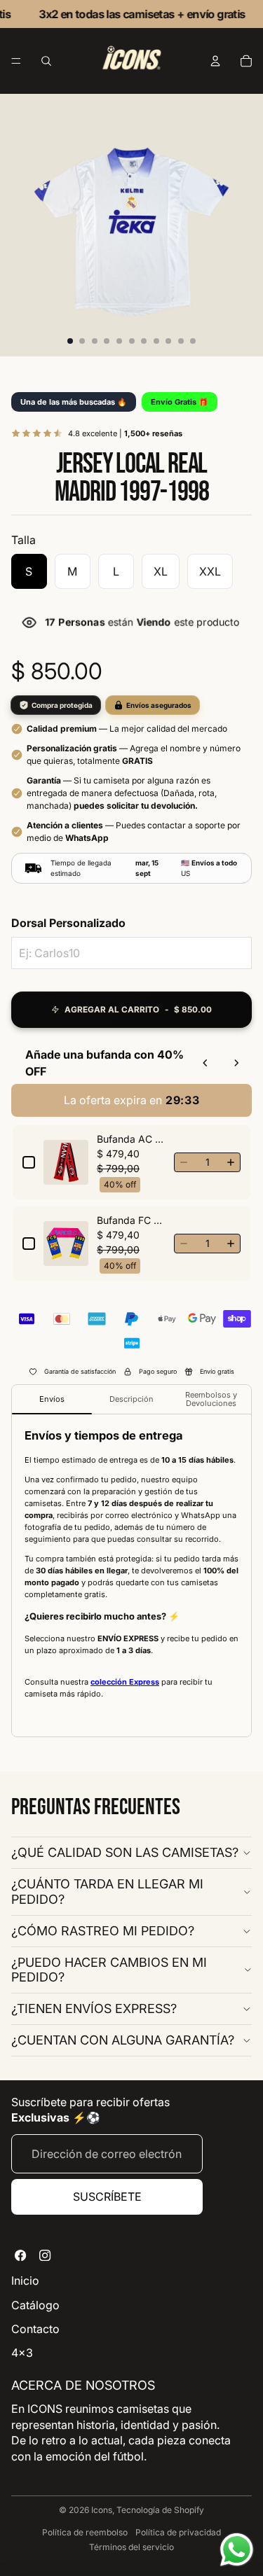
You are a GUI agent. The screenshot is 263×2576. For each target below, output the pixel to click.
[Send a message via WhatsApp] (237, 2550)
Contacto (35, 2329)
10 (181, 341)
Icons (102, 2510)
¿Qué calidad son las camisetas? (125, 1852)
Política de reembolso (85, 2532)
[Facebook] (21, 2255)
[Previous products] (205, 1063)
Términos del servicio (131, 2547)
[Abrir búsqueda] (46, 61)
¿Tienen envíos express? (94, 2008)
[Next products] (236, 1063)
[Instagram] (45, 2255)
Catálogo (35, 2305)
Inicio (25, 2281)
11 (193, 341)
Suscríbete (107, 2196)
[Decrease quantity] (184, 1162)
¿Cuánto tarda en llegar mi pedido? (107, 1892)
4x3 (22, 2353)
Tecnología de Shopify (160, 2510)
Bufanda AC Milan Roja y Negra (131, 1139)
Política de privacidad (178, 2532)
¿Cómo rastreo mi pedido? (103, 1931)
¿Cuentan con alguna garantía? (123, 2040)
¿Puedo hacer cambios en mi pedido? (109, 1970)
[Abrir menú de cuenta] (215, 61)
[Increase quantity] (231, 1162)
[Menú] (16, 62)
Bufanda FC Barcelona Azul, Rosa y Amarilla (131, 1220)
